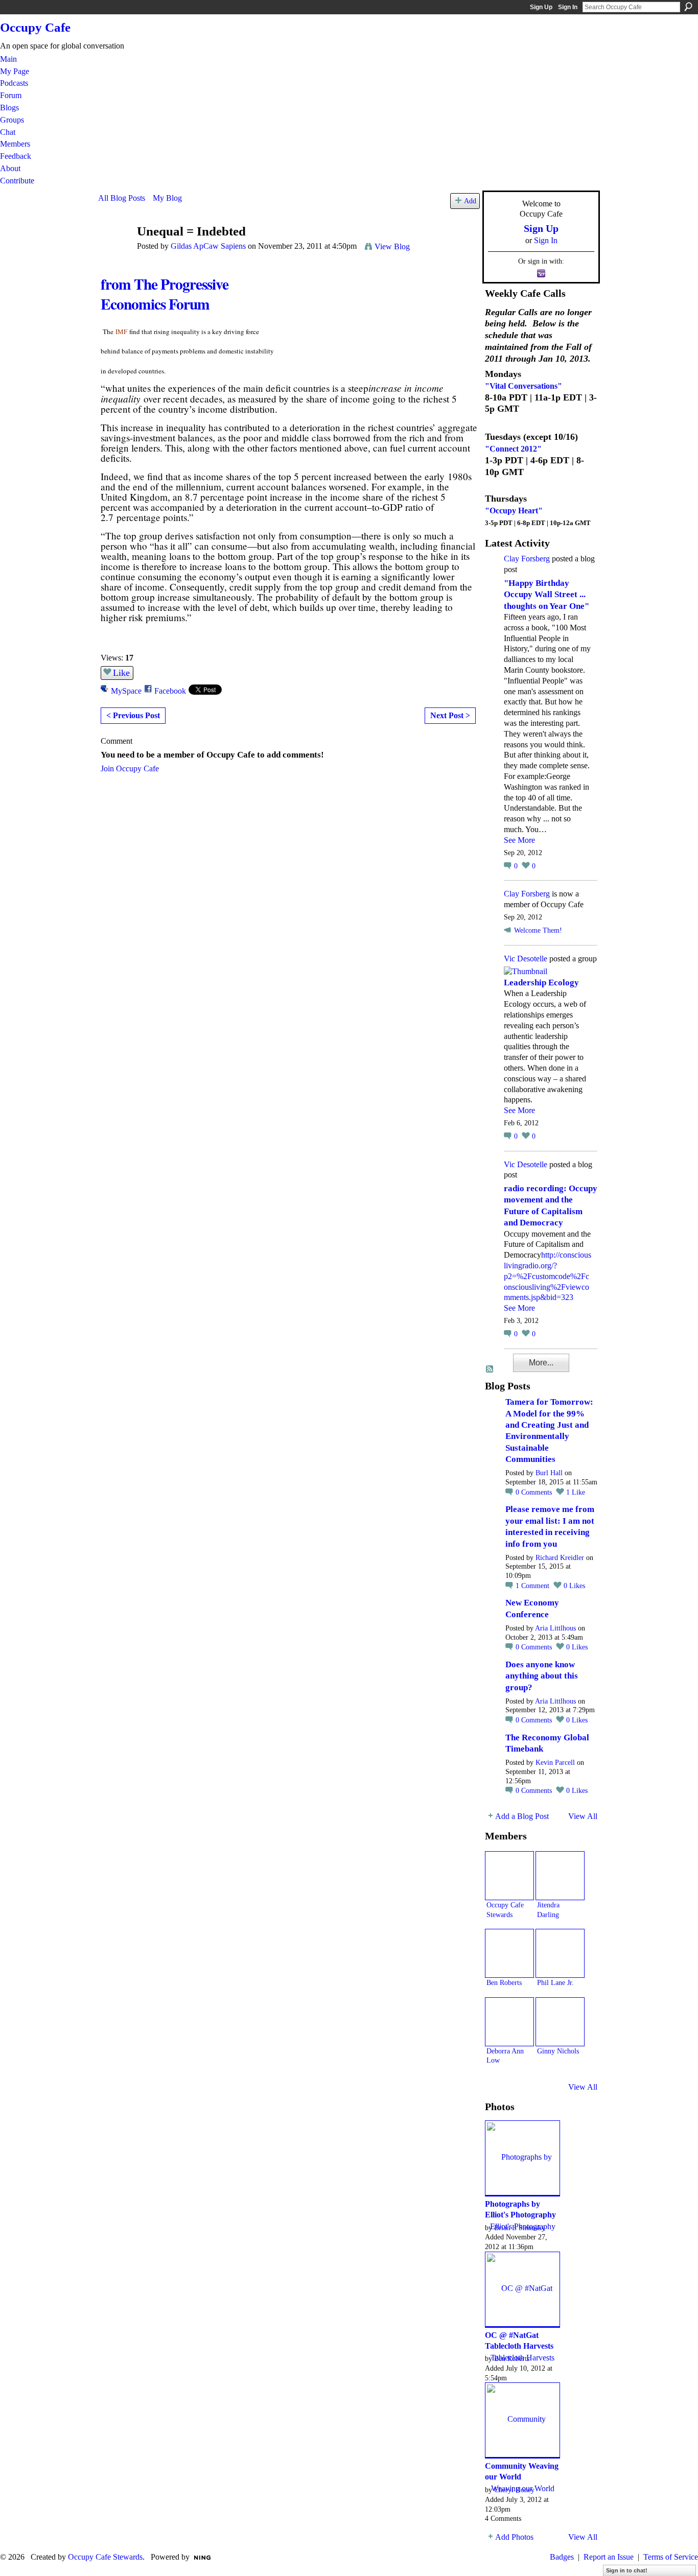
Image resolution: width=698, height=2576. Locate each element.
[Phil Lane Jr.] (560, 1953)
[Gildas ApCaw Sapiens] (114, 251)
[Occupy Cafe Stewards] (509, 1876)
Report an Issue (609, 2557)
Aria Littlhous (555, 1628)
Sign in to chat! (627, 2570)
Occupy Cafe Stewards (105, 2557)
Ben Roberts (504, 1982)
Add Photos (514, 2537)
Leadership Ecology (541, 983)
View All (583, 1816)
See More (519, 840)
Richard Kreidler (560, 1558)
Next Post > (450, 715)
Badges (562, 2557)
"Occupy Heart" (514, 511)
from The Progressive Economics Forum (165, 293)
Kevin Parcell (555, 1763)
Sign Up (541, 7)
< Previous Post (133, 715)
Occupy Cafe (35, 27)
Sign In (568, 7)
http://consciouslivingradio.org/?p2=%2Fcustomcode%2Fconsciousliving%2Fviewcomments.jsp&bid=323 (548, 1276)
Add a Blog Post (522, 1816)
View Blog (392, 246)
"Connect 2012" (513, 449)
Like (121, 673)
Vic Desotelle (526, 959)
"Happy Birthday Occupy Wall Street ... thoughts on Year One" (546, 595)
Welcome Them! (538, 930)
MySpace (126, 691)
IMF (121, 332)
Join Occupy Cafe (130, 769)
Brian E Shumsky (520, 2228)
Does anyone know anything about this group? (542, 1676)
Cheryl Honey (514, 2490)
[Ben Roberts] (509, 1953)
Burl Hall (549, 1473)
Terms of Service (671, 2557)
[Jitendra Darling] (560, 1876)
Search (688, 7)
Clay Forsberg (527, 559)
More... (541, 1363)
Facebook (170, 691)
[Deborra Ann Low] (509, 2022)
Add (470, 201)
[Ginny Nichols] (560, 2022)
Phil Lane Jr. (555, 1982)
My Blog (167, 198)
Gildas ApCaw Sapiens (208, 246)
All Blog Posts (122, 198)
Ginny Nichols (558, 2051)
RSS (490, 1369)
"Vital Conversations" (523, 386)
